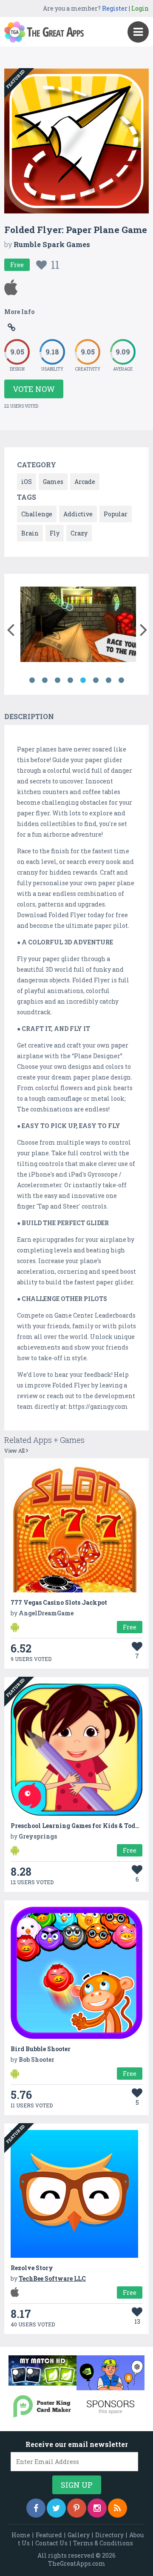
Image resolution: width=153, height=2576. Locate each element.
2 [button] (45, 680)
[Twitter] (56, 2508)
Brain (30, 533)
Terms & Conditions (103, 2543)
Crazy (79, 533)
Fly (55, 533)
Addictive (78, 514)
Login (140, 8)
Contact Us (51, 2543)
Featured (49, 2535)
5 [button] (83, 680)
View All (15, 1451)
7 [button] (108, 680)
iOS (27, 482)
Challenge (37, 514)
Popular (116, 514)
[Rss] (118, 2508)
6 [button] (96, 680)
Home (21, 2535)
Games (53, 482)
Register (115, 8)
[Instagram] (97, 2508)
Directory (109, 2535)
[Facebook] (36, 2508)
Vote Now (34, 389)
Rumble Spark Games (52, 244)
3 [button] (57, 680)
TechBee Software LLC (52, 2278)
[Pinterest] (77, 2508)
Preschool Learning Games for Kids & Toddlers (81, 1826)
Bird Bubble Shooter (41, 2049)
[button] (10, 628)
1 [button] (32, 680)
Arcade (85, 482)
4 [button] (70, 680)
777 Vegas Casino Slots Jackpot (59, 1602)
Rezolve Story (32, 2268)
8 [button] (121, 680)
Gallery (79, 2535)
